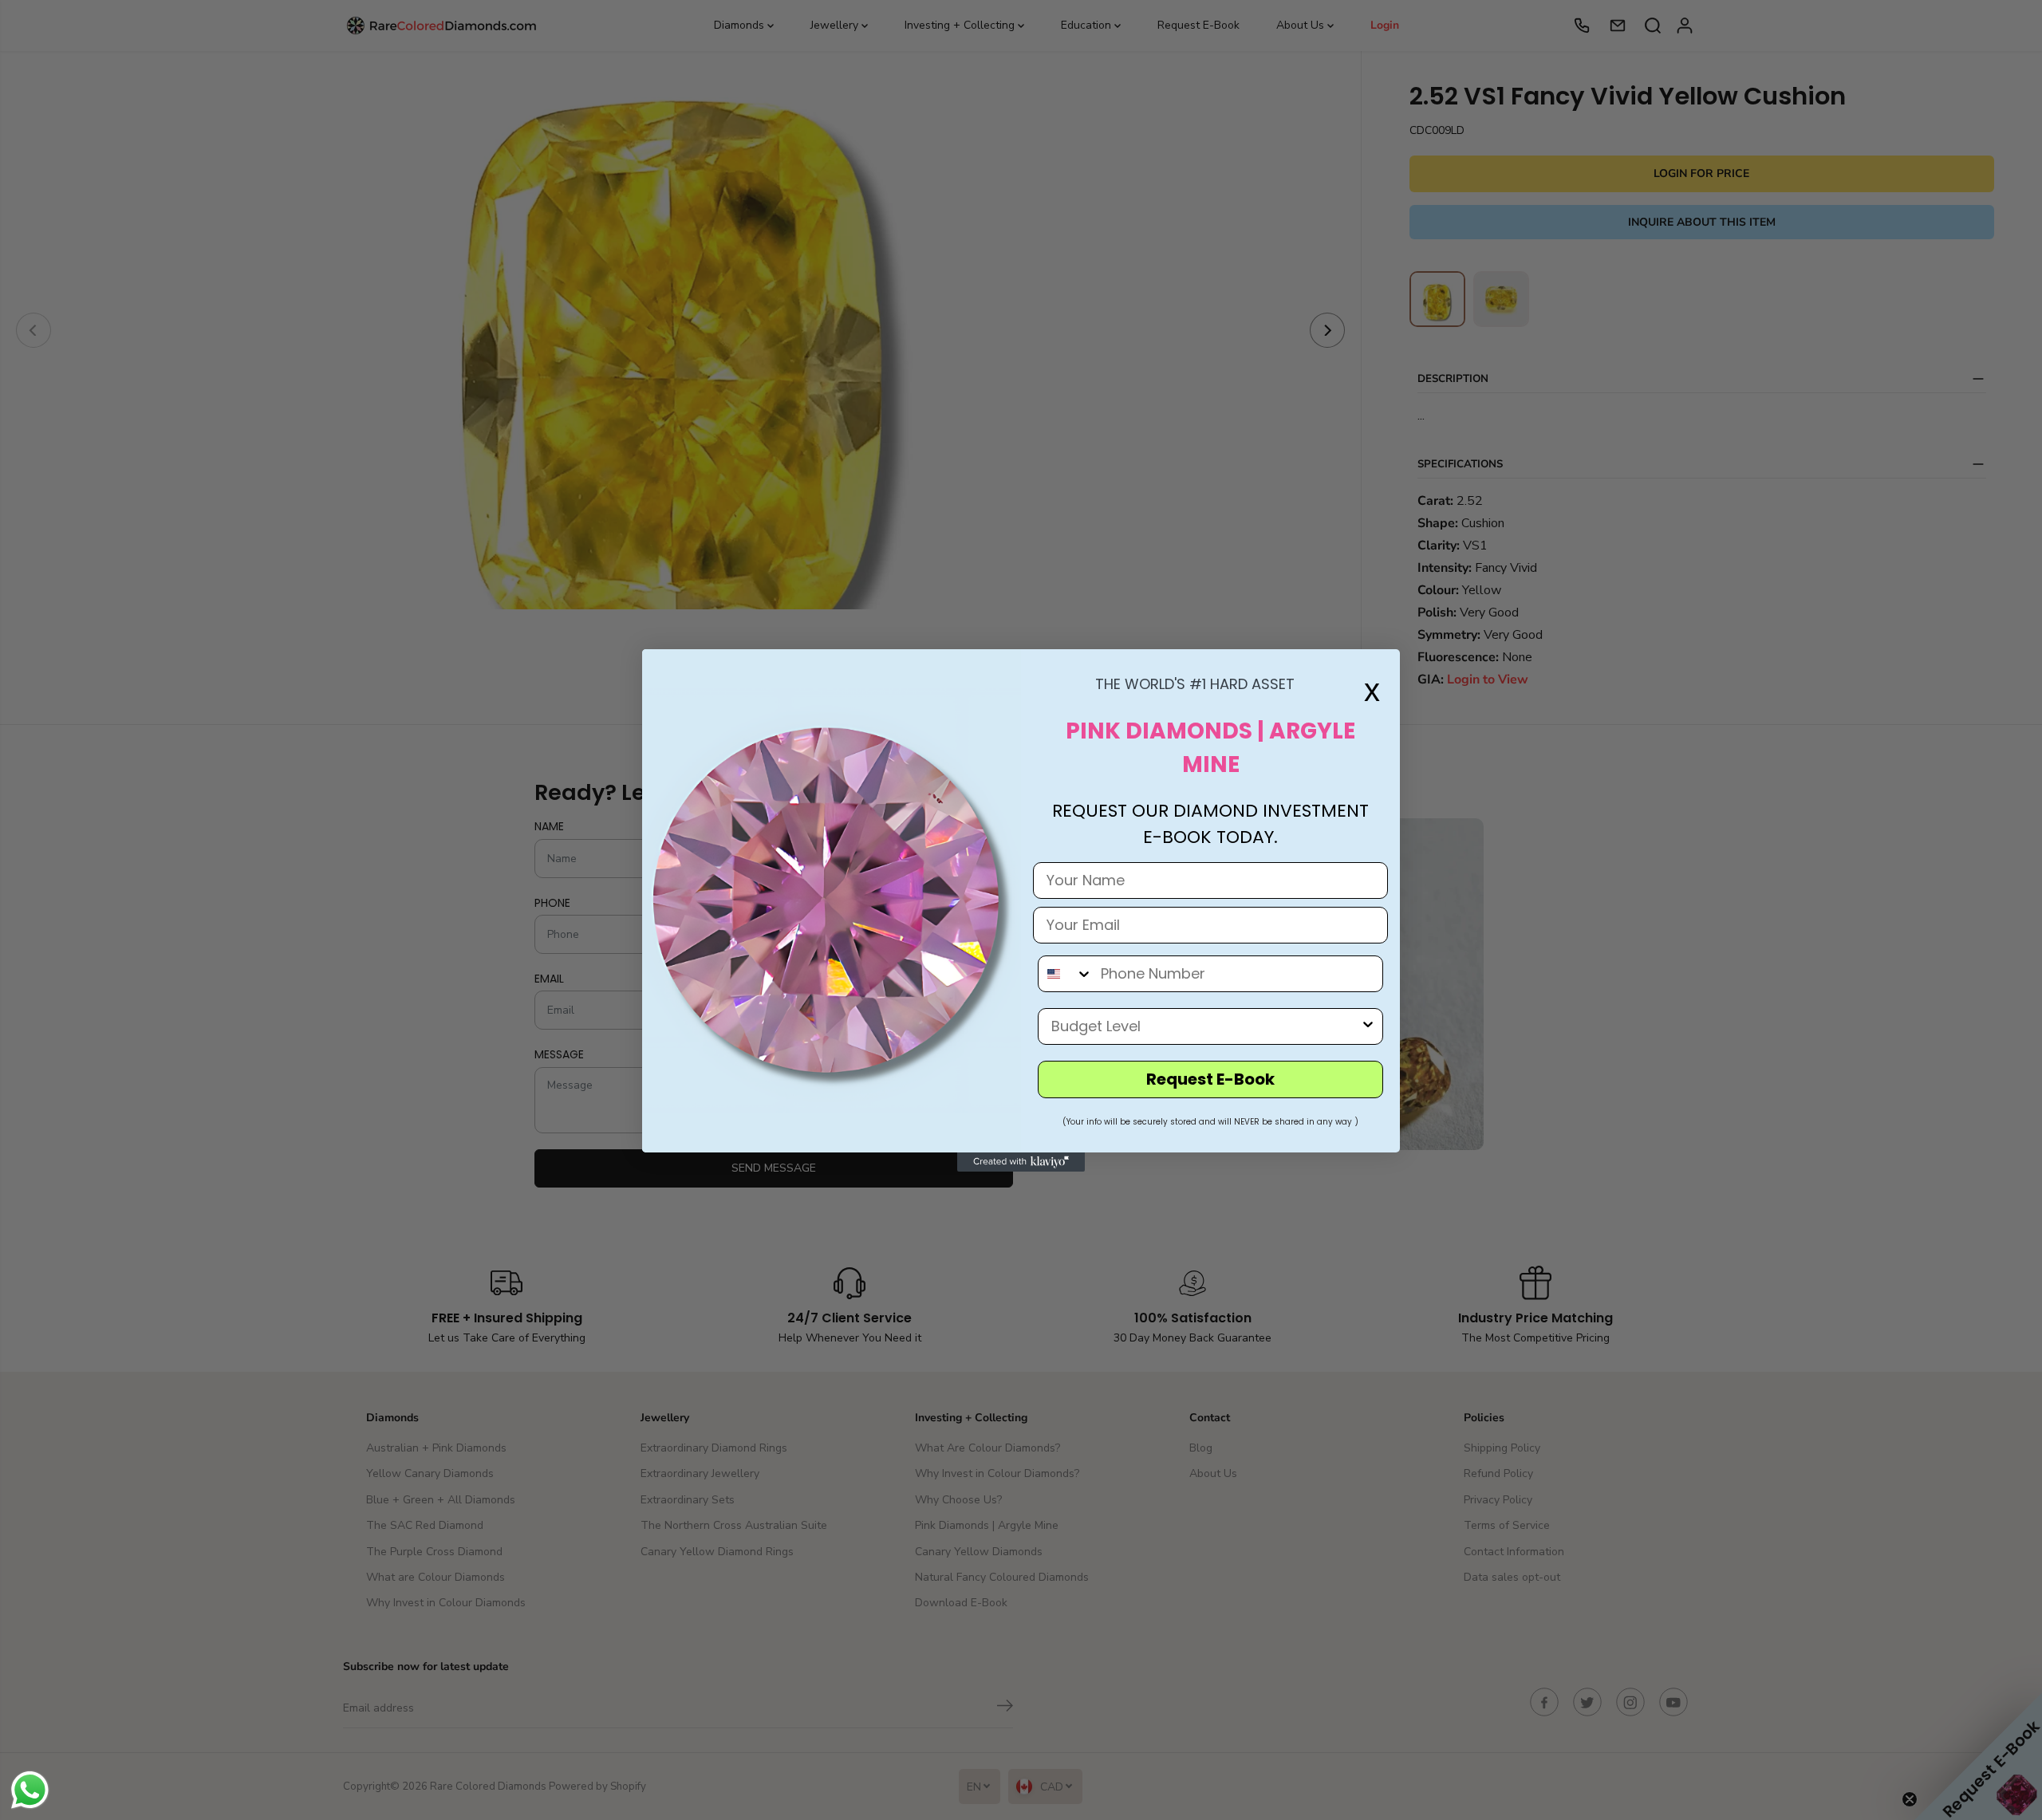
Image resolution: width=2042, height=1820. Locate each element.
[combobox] (1066, 974)
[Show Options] (1368, 1026)
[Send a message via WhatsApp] (30, 1790)
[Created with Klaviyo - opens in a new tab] (1021, 1162)
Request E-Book (1210, 1079)
